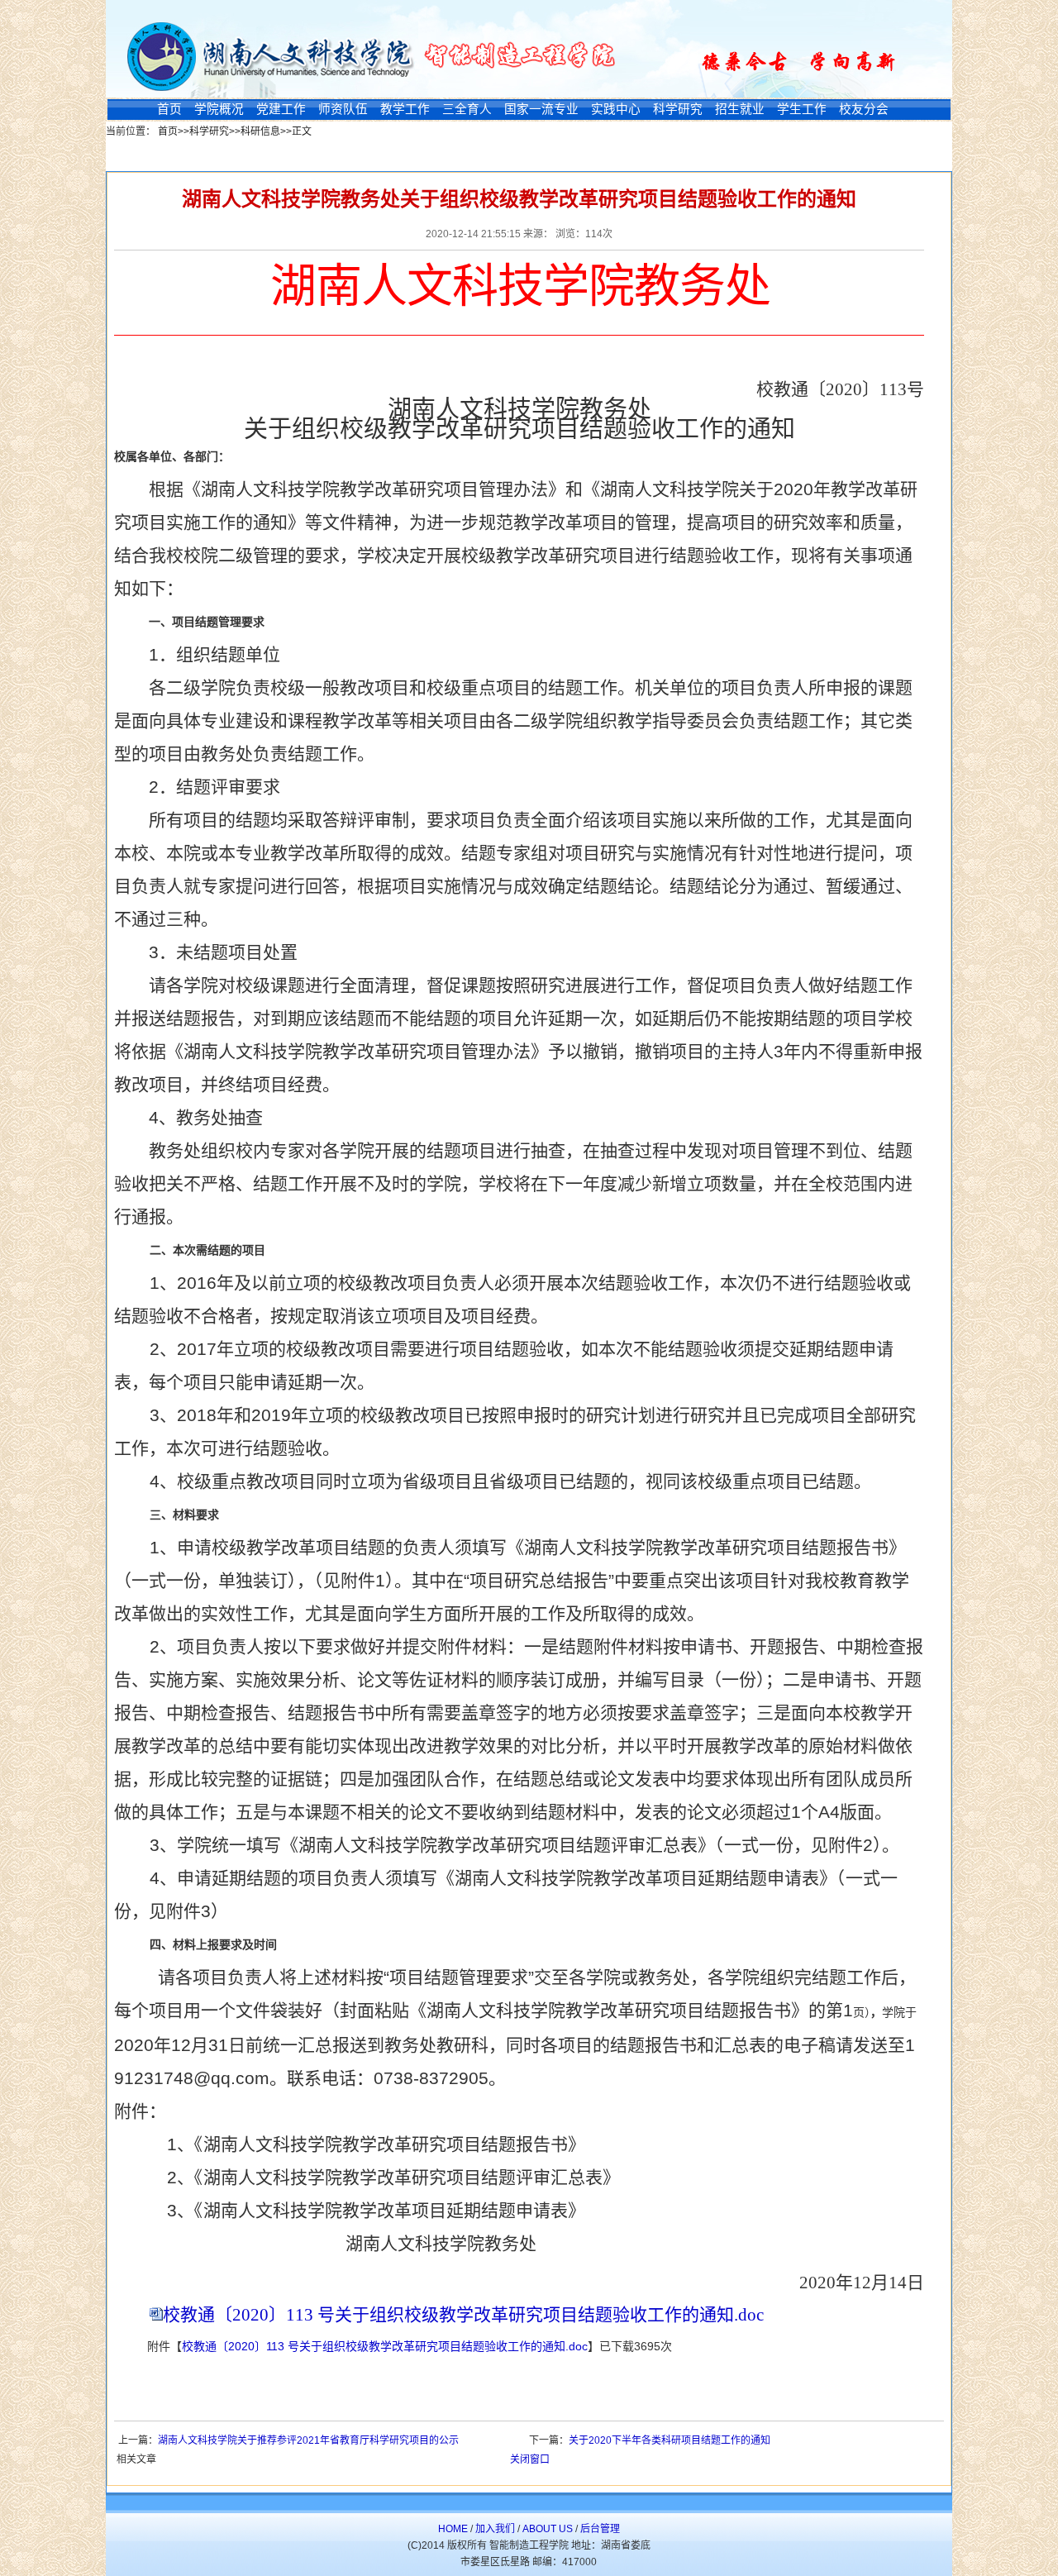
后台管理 (600, 2529)
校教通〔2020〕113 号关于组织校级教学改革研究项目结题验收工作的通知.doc (463, 2315)
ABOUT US (548, 2529)
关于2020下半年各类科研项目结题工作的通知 (670, 2440)
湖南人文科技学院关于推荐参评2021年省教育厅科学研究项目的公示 (308, 2440)
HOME (453, 2529)
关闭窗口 (530, 2459)
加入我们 (495, 2529)
